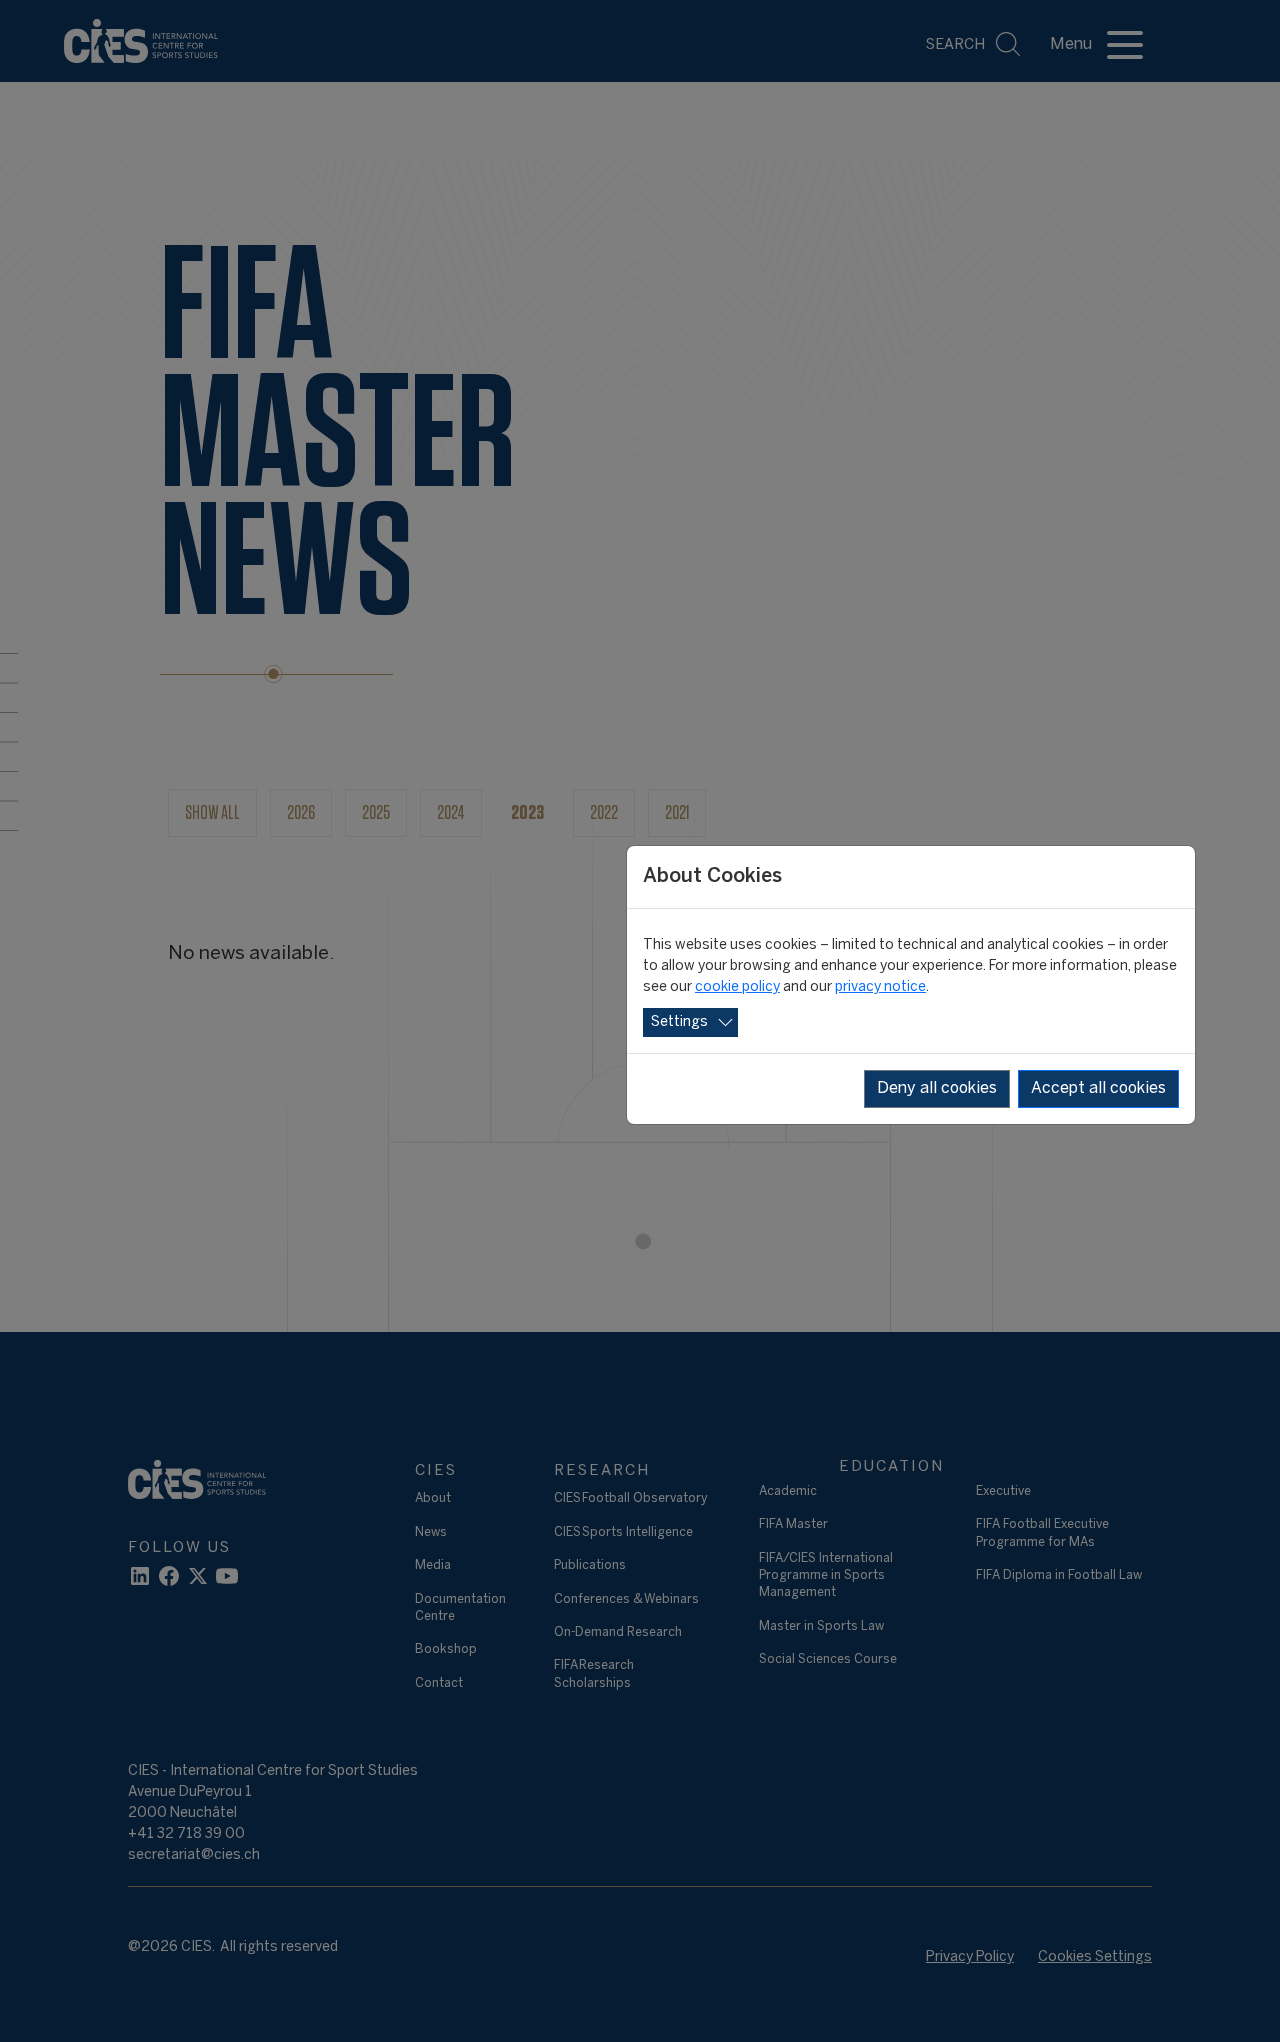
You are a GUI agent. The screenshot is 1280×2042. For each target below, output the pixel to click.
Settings (679, 1022)
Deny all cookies (937, 1088)
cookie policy (737, 987)
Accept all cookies (1098, 1088)
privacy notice (880, 987)
